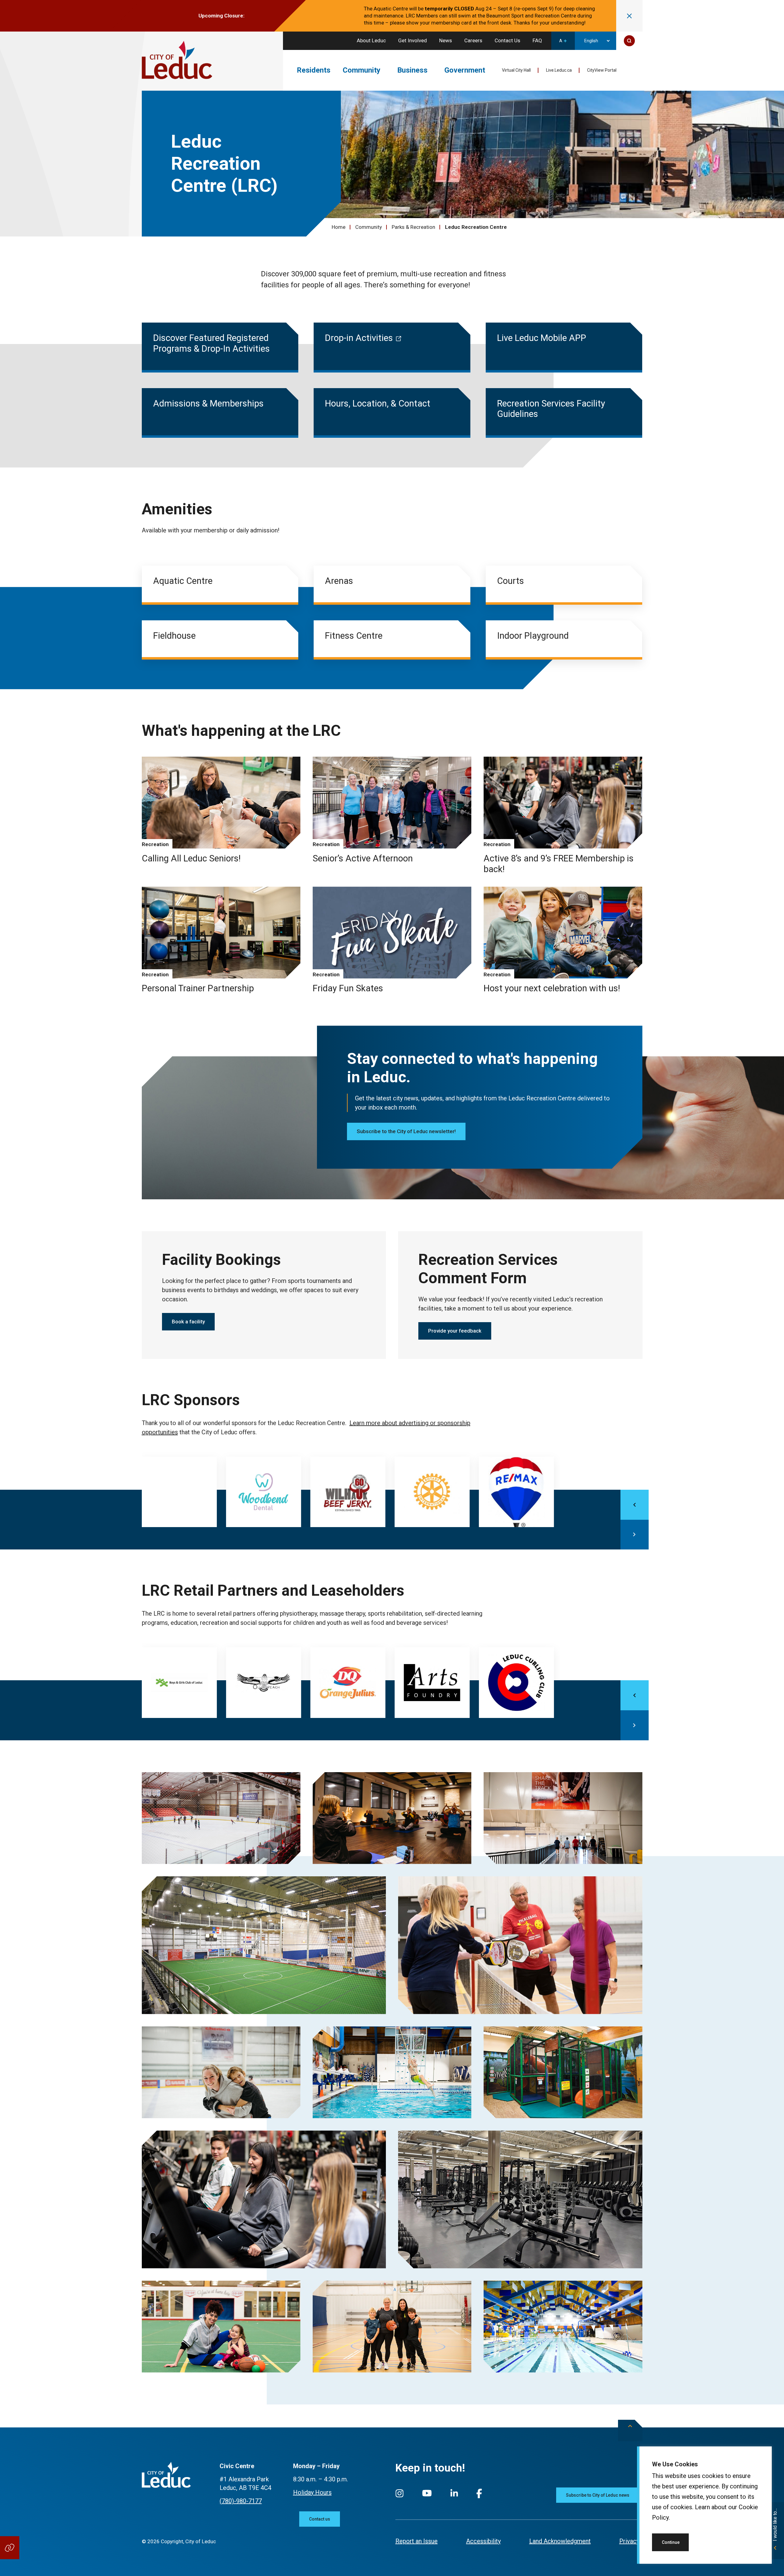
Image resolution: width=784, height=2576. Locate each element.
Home (339, 227)
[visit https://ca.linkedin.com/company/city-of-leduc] (454, 2496)
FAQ (537, 40)
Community (362, 70)
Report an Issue (417, 2541)
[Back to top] (630, 2430)
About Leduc (371, 40)
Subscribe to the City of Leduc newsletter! (406, 1131)
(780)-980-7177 (241, 2501)
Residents (314, 70)
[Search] (629, 41)
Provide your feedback (455, 1331)
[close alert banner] (629, 16)
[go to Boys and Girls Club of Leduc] (179, 1685)
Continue (671, 2542)
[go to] (179, 1494)
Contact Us (507, 40)
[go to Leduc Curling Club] (516, 1685)
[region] (704, 2505)
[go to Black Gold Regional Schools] (264, 1685)
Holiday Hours (312, 2492)
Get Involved (413, 40)
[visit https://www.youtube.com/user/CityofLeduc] (427, 2496)
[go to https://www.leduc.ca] (177, 61)
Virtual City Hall (516, 70)
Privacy (629, 2541)
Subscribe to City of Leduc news (598, 2495)
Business (412, 70)
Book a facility (188, 1322)
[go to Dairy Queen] (348, 1685)
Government (465, 70)
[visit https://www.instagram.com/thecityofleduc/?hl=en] (400, 2496)
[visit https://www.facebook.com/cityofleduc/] (479, 2497)
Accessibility (483, 2541)
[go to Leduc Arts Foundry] (432, 1685)
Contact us (320, 2519)
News (446, 40)
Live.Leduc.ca (559, 70)
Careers (473, 40)
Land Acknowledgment (560, 2541)
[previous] (635, 1505)
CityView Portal (602, 70)
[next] (635, 1535)
